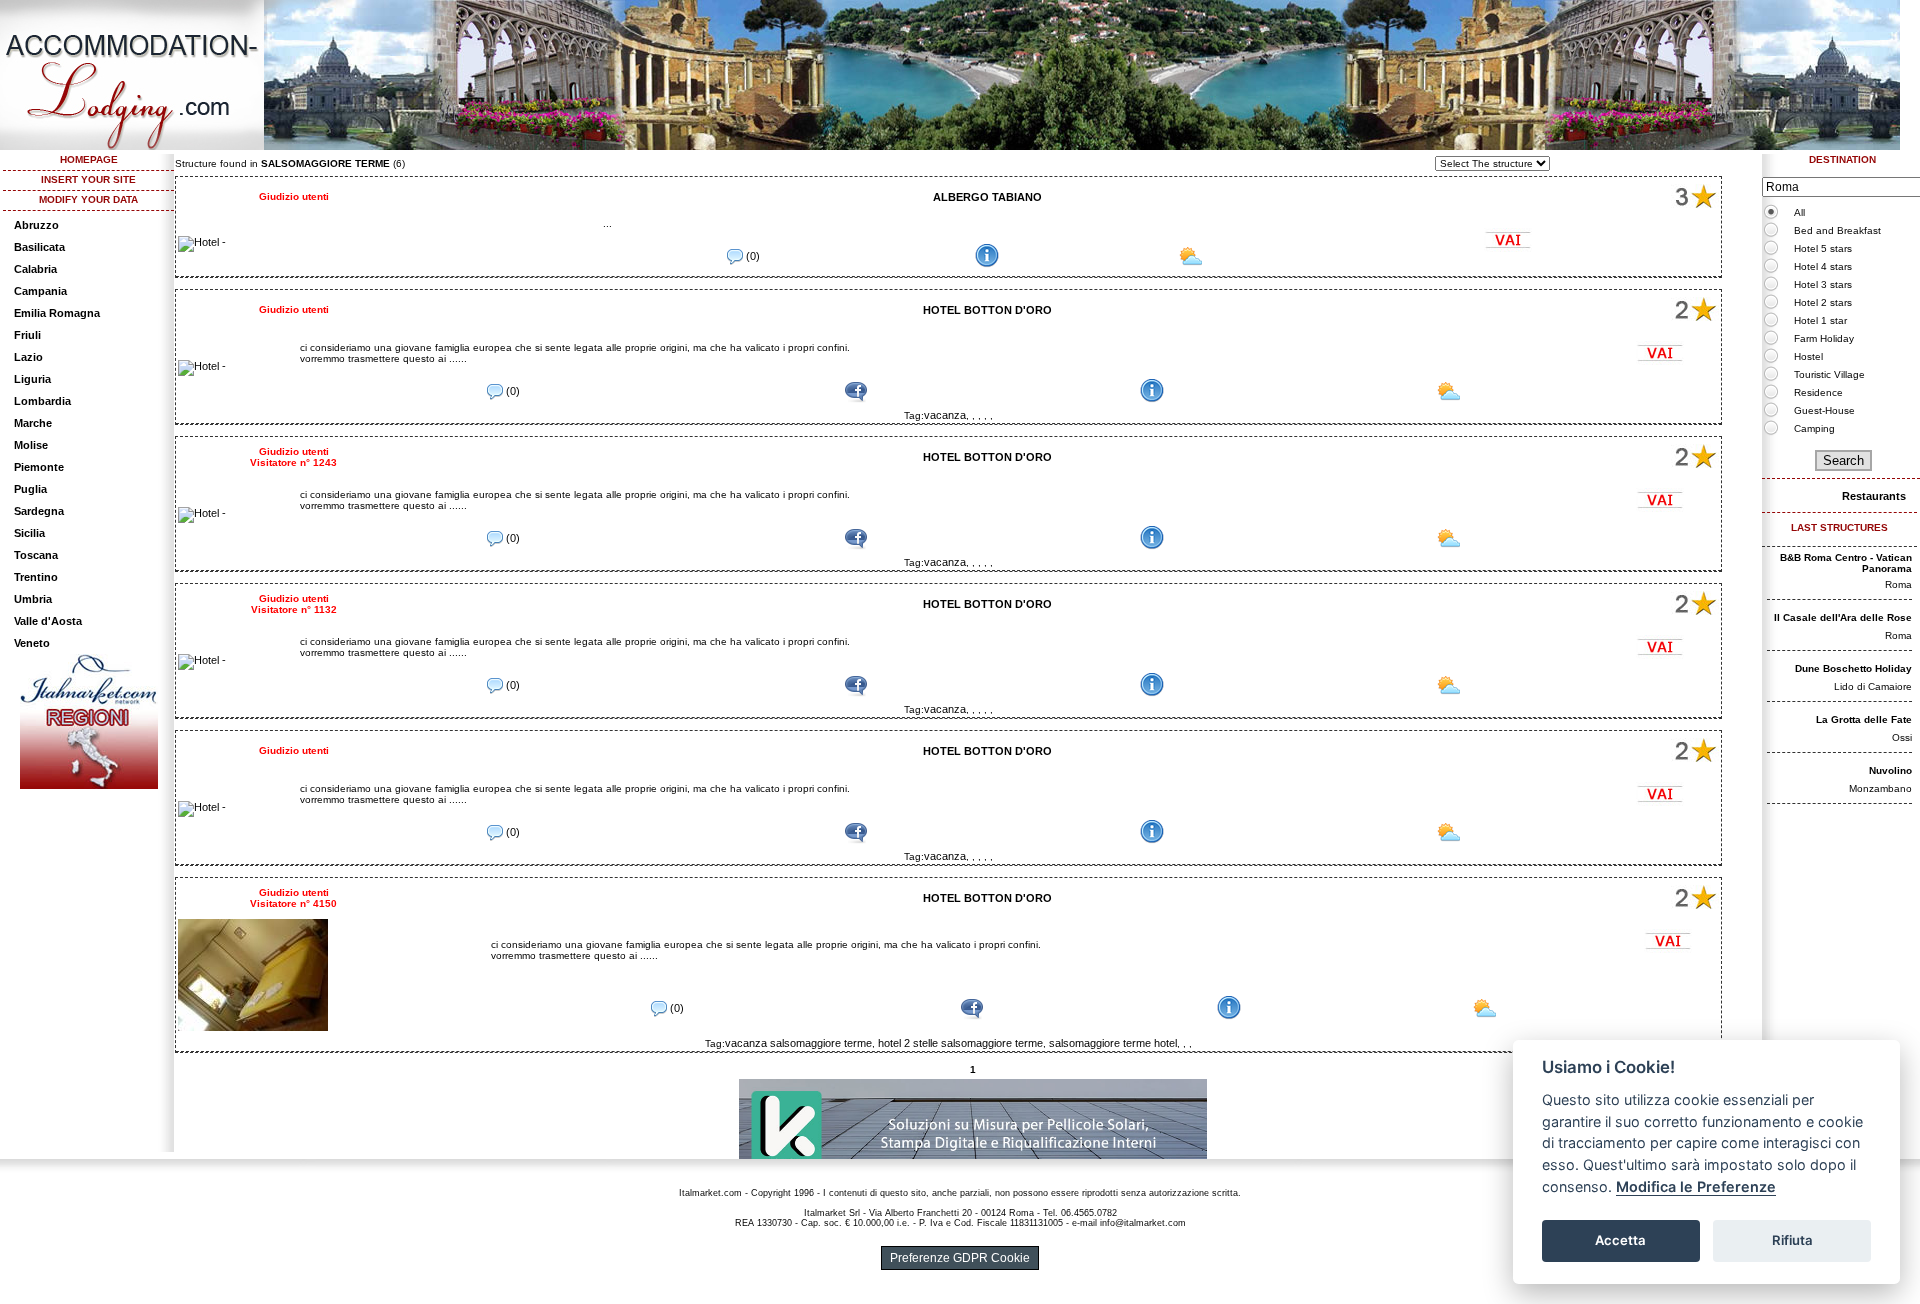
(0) (751, 256)
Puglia (30, 489)
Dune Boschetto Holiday (1853, 668)
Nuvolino (1890, 770)
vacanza (945, 415)
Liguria (32, 379)
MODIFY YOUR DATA (88, 199)
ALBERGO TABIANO (987, 197)
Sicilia (29, 533)
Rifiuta (1792, 1240)
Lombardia (42, 401)
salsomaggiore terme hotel (1113, 1043)
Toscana (36, 555)
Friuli (27, 335)
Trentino (36, 577)
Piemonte (39, 467)
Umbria (33, 599)
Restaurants (1874, 496)
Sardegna (39, 511)
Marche (33, 423)
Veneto (32, 643)
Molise (31, 445)
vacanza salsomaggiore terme (798, 1043)
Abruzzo (36, 225)
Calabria (35, 269)
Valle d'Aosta (48, 621)
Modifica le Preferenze (1696, 1186)
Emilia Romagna (57, 313)
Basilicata (39, 247)
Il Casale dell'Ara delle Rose (1843, 617)
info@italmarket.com (1143, 1223)
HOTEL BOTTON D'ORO (987, 310)
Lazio (28, 357)
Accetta (1620, 1240)
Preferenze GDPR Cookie (960, 1258)
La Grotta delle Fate (1864, 719)
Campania (40, 291)
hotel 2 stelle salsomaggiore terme (960, 1043)
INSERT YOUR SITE (88, 179)
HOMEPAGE (89, 159)
